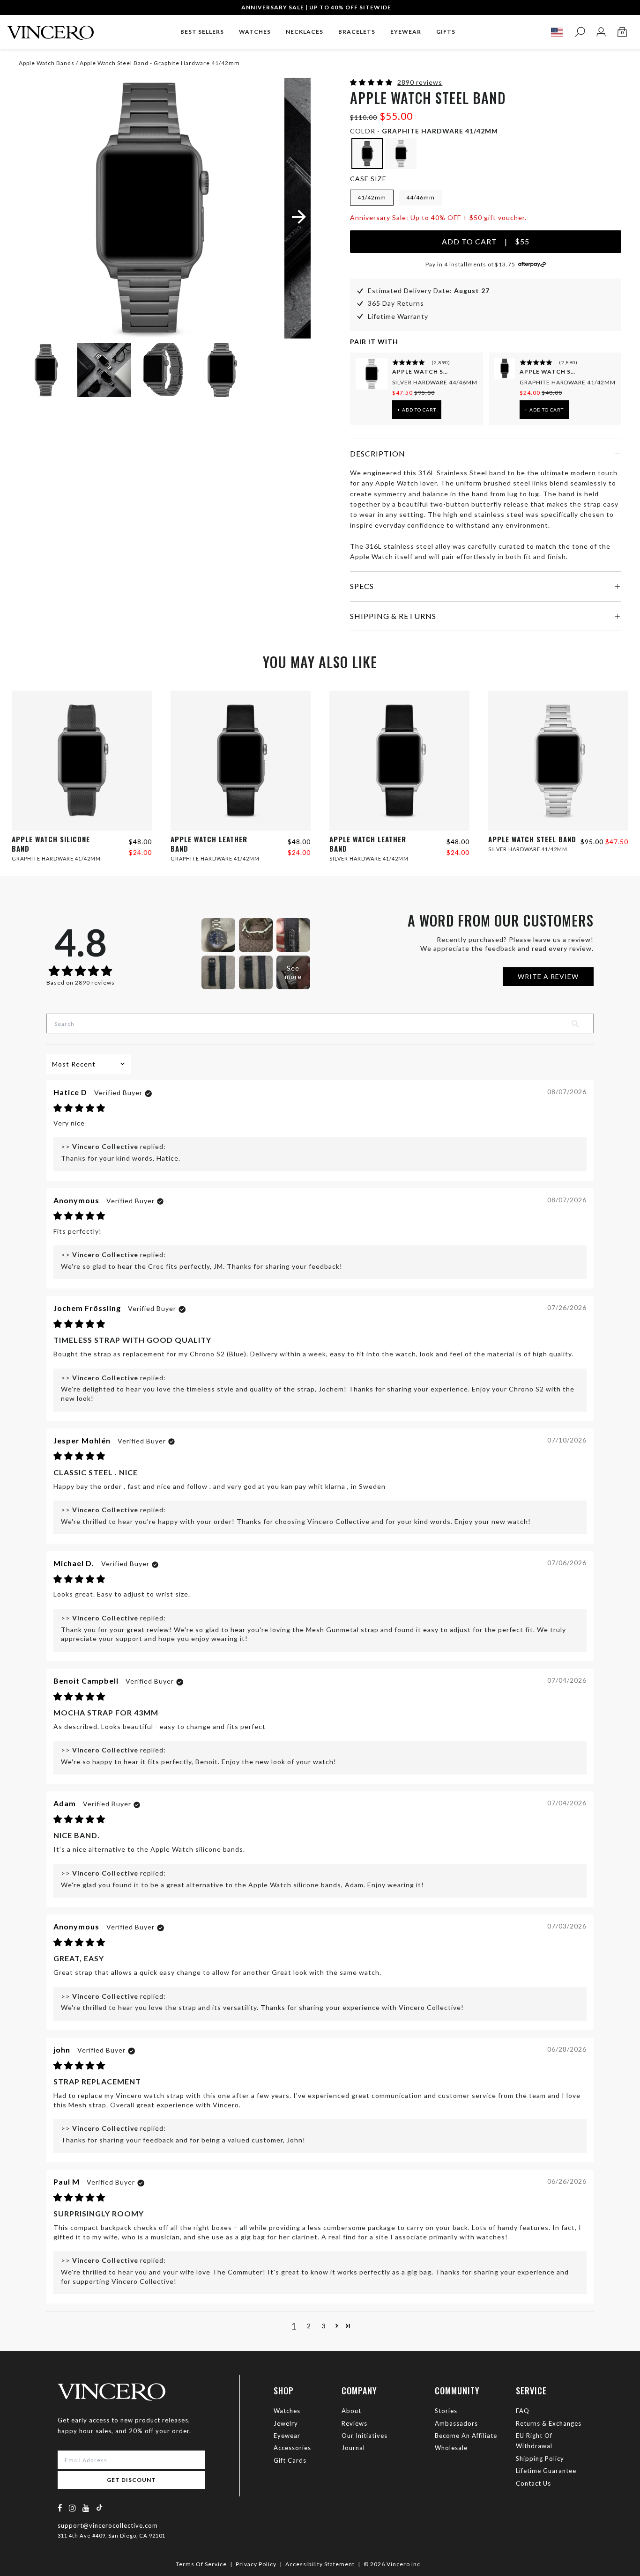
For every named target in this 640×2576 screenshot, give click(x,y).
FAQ (523, 2411)
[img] (79, 1108)
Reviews (354, 2423)
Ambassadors (456, 2423)
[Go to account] (601, 32)
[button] (372, 82)
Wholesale (451, 2448)
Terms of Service (201, 2564)
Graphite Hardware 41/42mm (568, 382)
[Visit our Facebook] (60, 2508)
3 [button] (324, 2326)
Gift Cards (290, 2460)
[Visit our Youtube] (86, 2508)
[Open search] (580, 32)
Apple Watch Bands (47, 63)
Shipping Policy (540, 2458)
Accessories (292, 2448)
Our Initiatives (365, 2436)
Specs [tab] (362, 586)
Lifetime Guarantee (546, 2471)
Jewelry (286, 2423)
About (351, 2411)
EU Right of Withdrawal (534, 2441)
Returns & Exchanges (549, 2423)
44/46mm (420, 197)
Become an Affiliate (466, 2436)
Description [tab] (378, 453)
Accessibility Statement (320, 2564)
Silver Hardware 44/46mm (435, 382)
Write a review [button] (548, 976)
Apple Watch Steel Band (420, 372)
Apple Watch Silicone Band (548, 372)
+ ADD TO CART (417, 410)
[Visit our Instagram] (73, 2508)
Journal (353, 2448)
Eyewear (287, 2436)
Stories (446, 2411)
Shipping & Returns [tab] (393, 616)
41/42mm (372, 197)
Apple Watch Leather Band (209, 844)
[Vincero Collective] (51, 29)
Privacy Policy (256, 2564)
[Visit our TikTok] (99, 2507)
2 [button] (309, 2326)
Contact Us (533, 2483)
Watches (287, 2411)
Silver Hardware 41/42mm (369, 858)
